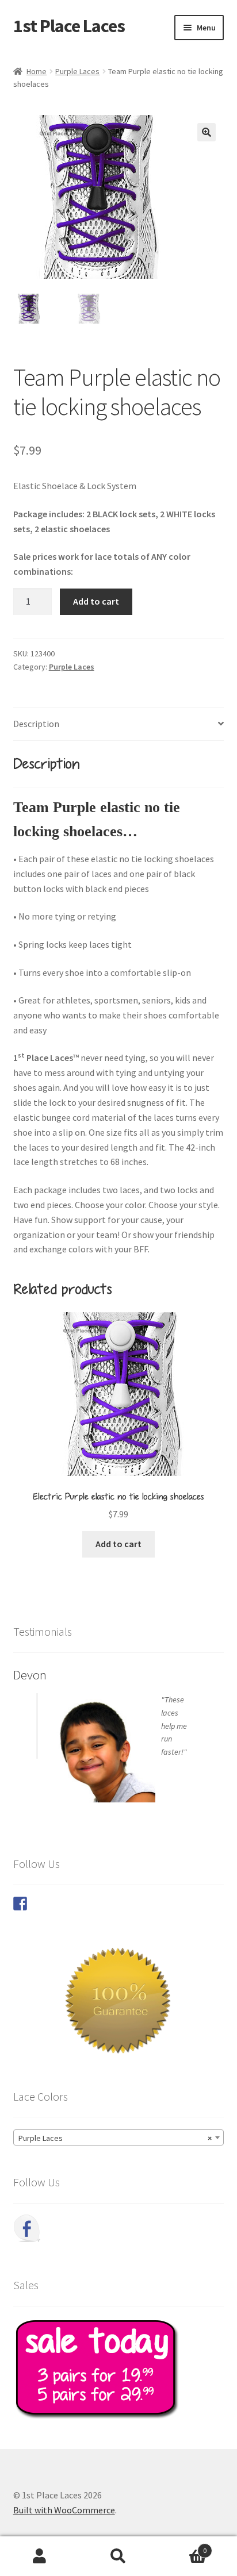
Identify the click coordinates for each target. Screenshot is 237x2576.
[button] (207, 132)
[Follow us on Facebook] (20, 1904)
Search (118, 2556)
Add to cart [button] (118, 1544)
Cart (183, 2546)
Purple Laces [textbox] (115, 2138)
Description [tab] (36, 724)
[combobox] (119, 2137)
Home (37, 71)
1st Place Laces (69, 26)
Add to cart (96, 601)
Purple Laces (77, 71)
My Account (39, 2556)
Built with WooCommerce (64, 2510)
